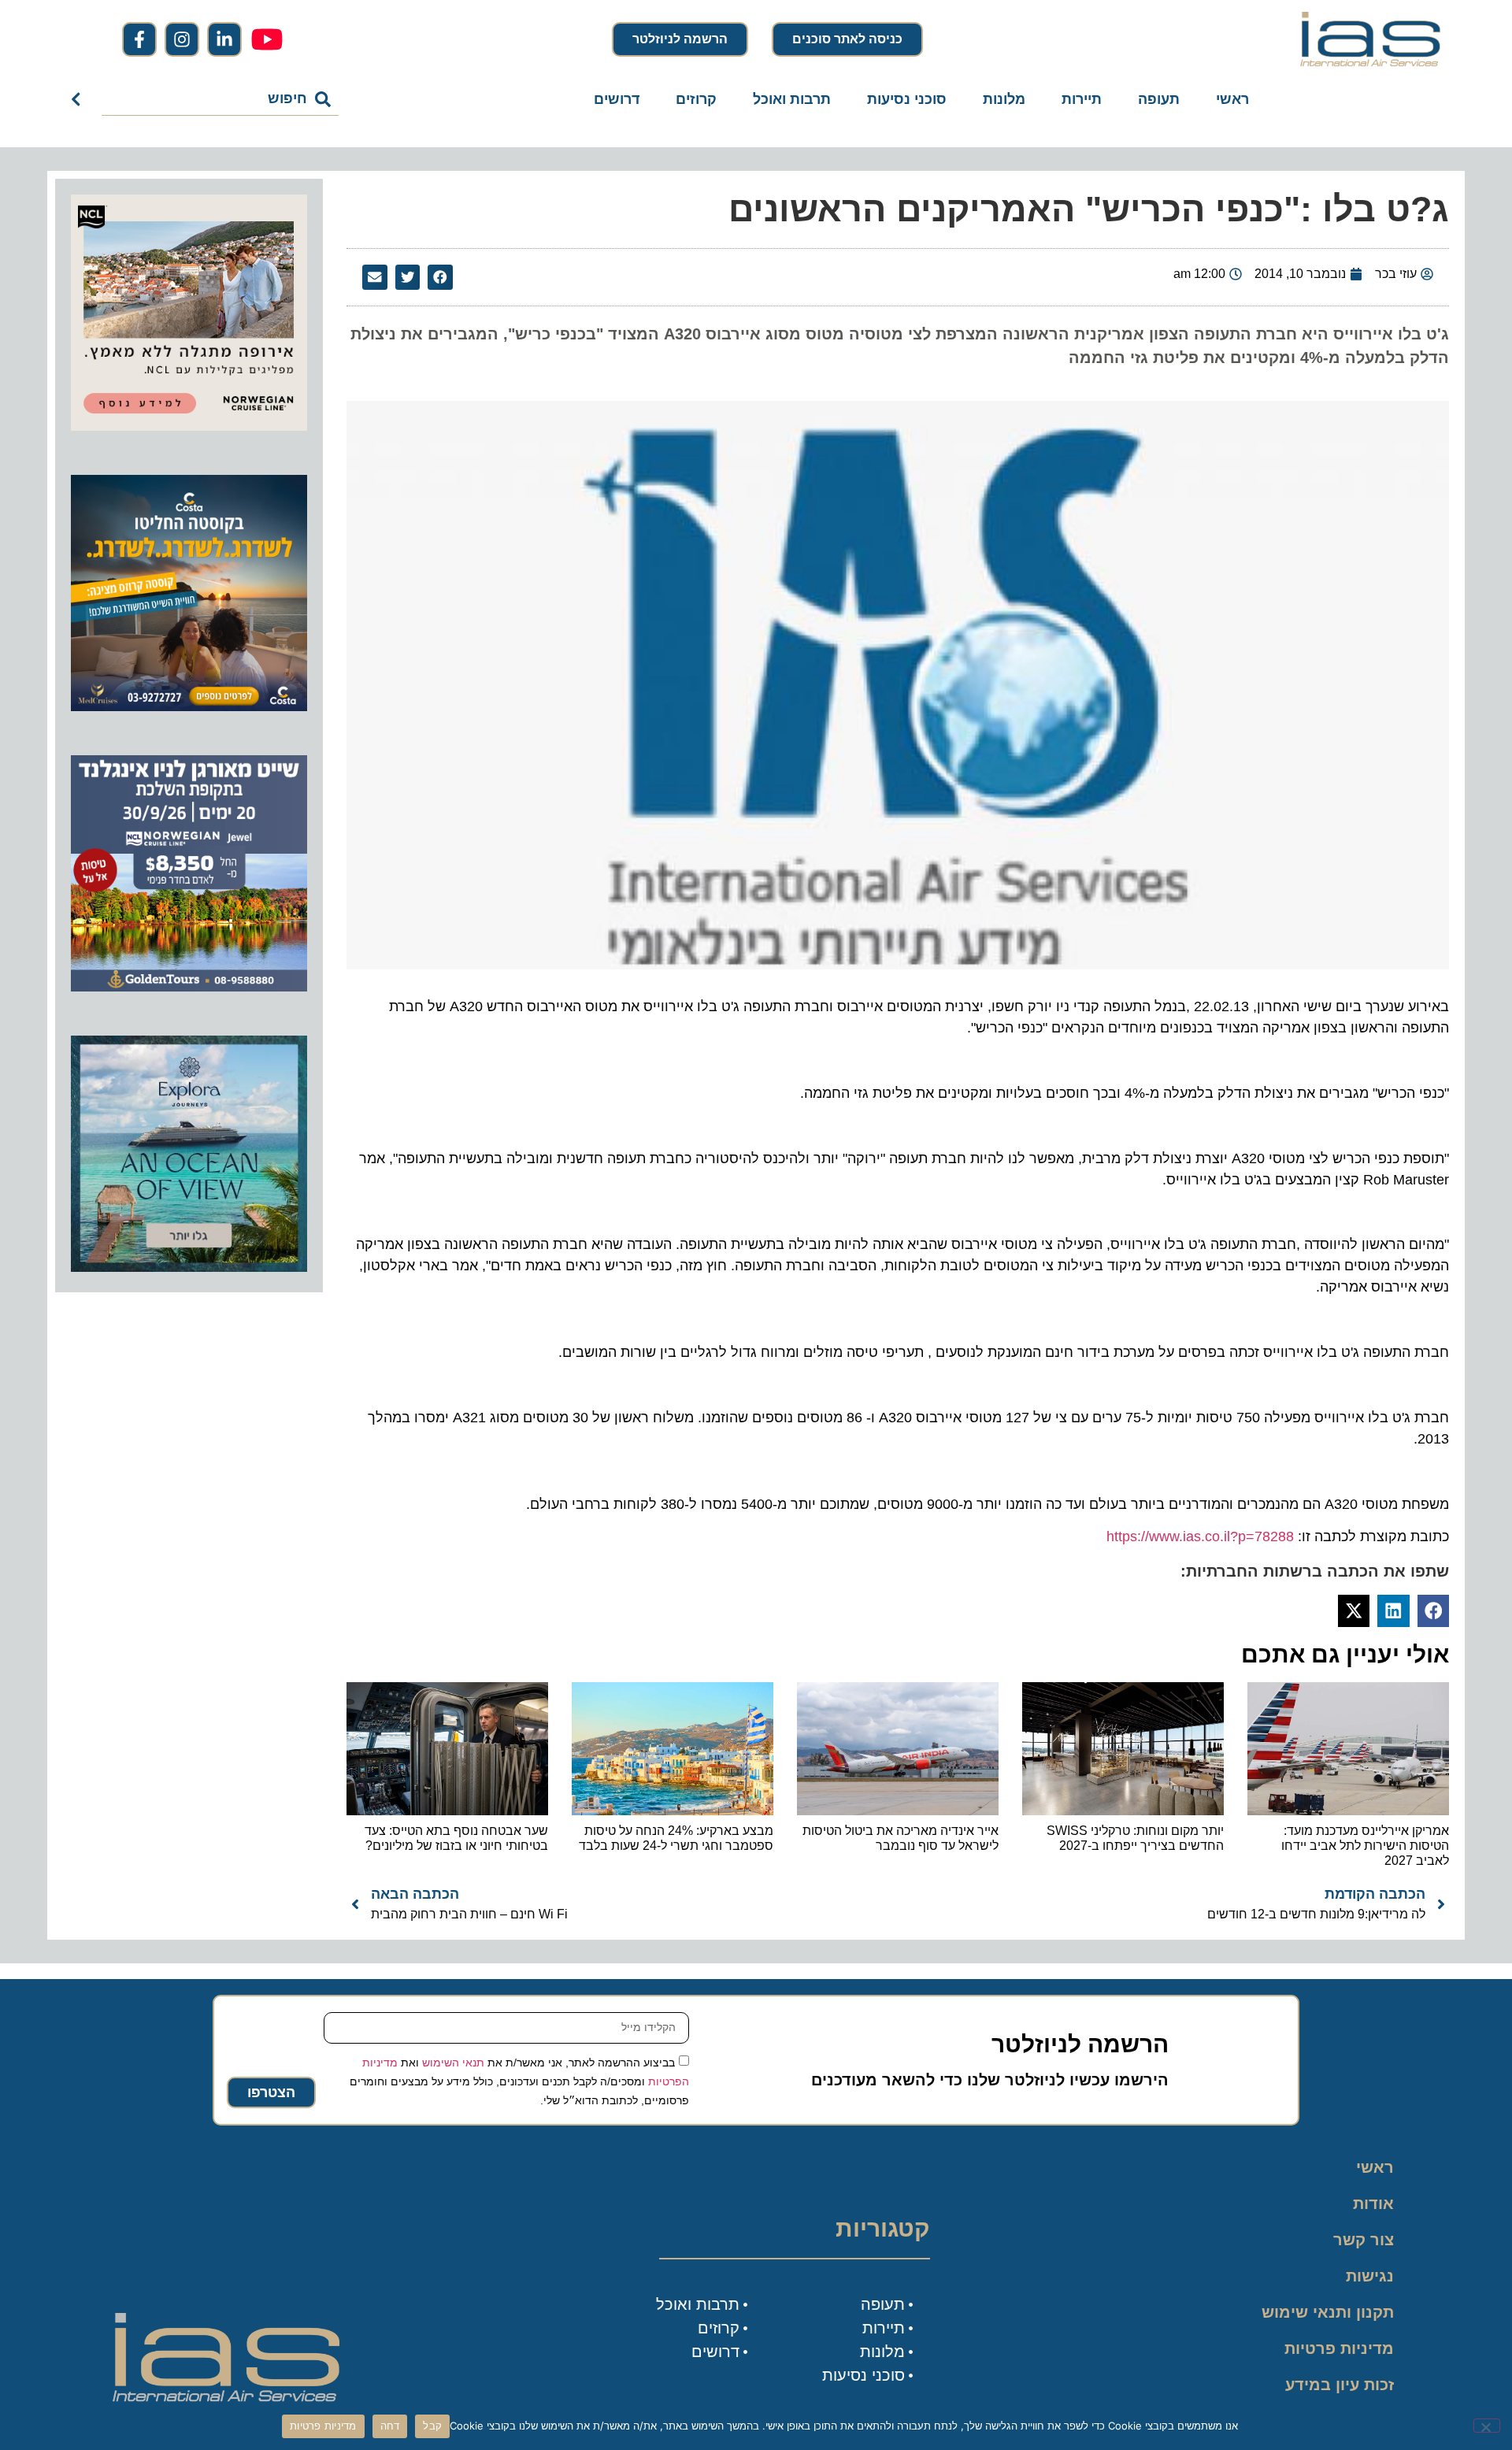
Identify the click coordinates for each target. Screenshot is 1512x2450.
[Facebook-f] (139, 39)
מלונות (1004, 99)
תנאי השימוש (453, 2063)
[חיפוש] (79, 99)
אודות (1373, 2204)
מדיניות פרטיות (1339, 2348)
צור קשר (1364, 2240)
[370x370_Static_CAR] (189, 1267)
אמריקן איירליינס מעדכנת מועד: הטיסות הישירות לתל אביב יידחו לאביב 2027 (1365, 1846)
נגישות (1370, 2276)
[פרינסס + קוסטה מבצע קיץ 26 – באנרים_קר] (189, 706)
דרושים (617, 99)
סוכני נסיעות (907, 99)
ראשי (1232, 99)
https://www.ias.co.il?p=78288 (1200, 1536)
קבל (432, 2426)
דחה (390, 2426)
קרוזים (696, 99)
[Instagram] (182, 39)
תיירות (1082, 99)
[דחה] (1487, 2426)
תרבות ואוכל (792, 99)
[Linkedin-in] (224, 39)
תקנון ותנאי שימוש (1328, 2312)
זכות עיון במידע (1340, 2385)
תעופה (1159, 99)
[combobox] (220, 99)
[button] (440, 277)
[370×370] (189, 426)
